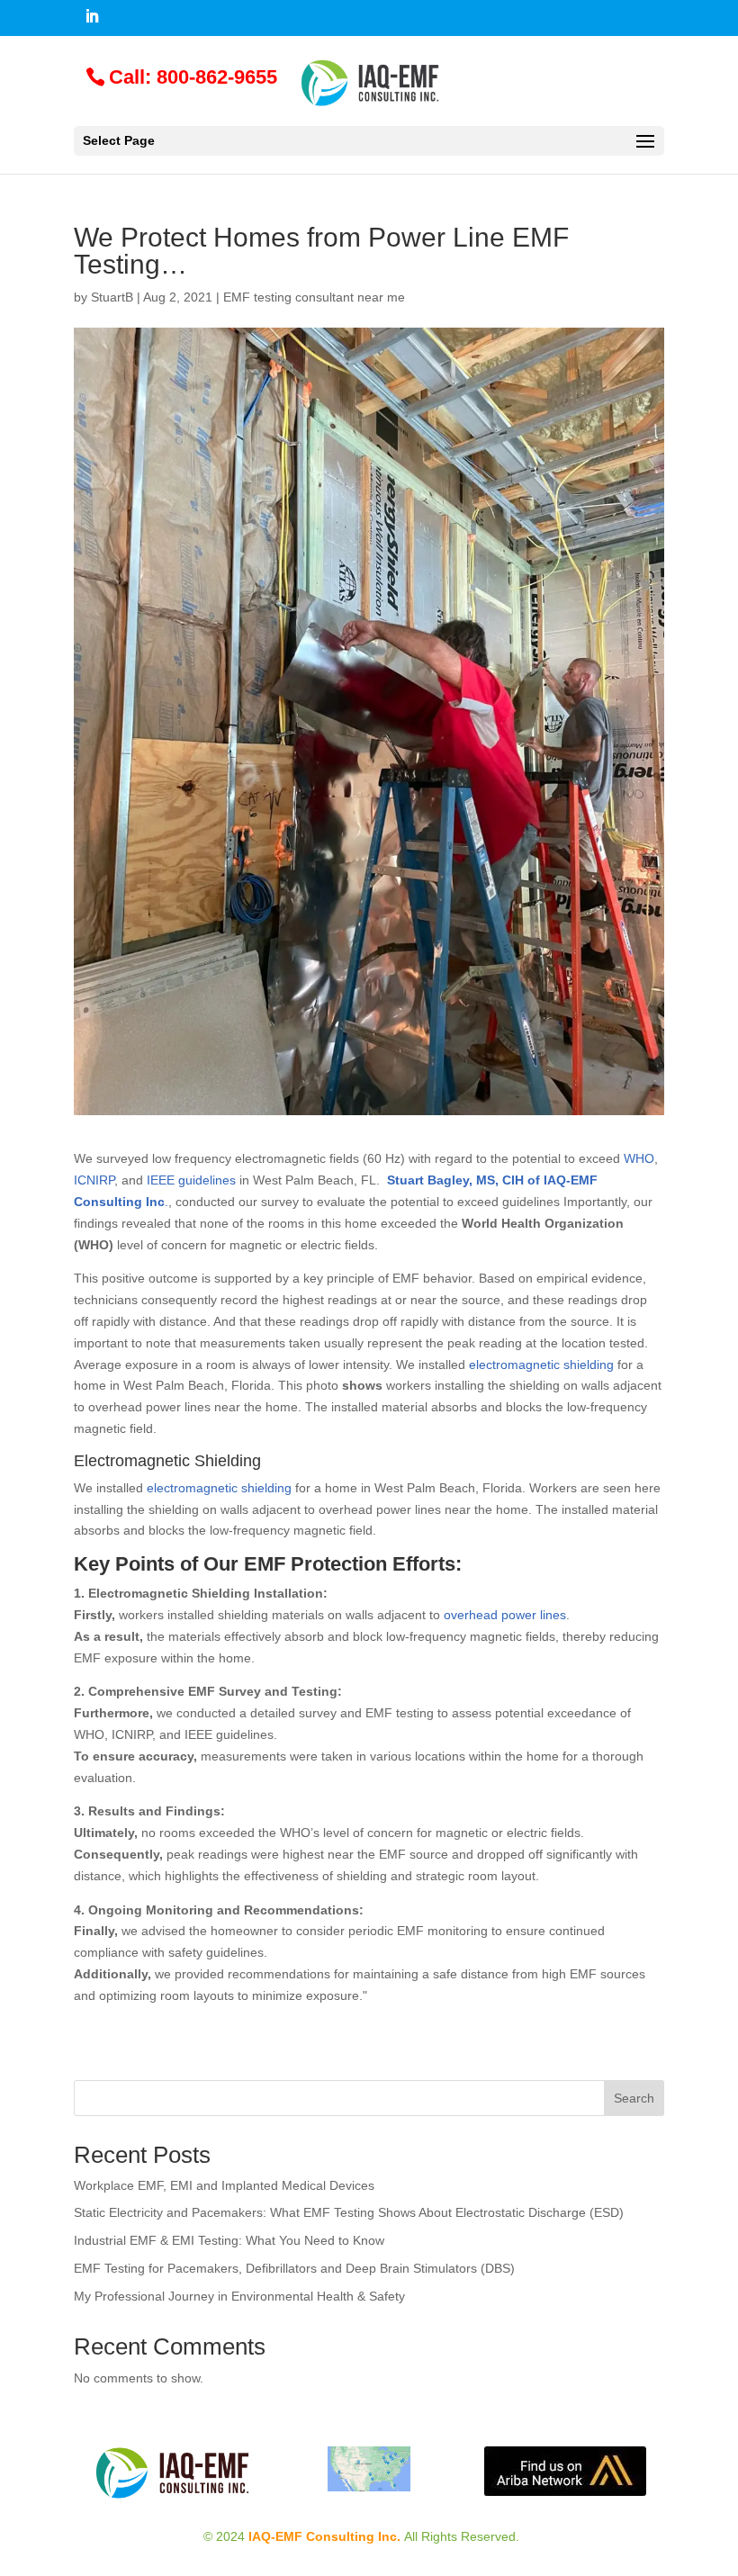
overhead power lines (505, 1615)
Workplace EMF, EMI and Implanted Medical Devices (224, 2185)
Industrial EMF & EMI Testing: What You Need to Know (229, 2240)
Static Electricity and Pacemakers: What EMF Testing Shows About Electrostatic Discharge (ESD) (349, 2212)
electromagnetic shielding (219, 1488)
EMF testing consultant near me (314, 297)
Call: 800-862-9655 (193, 77)
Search (634, 2098)
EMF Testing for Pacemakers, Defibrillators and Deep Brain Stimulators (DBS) (294, 2268)
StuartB (112, 297)
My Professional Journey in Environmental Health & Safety (239, 2296)
